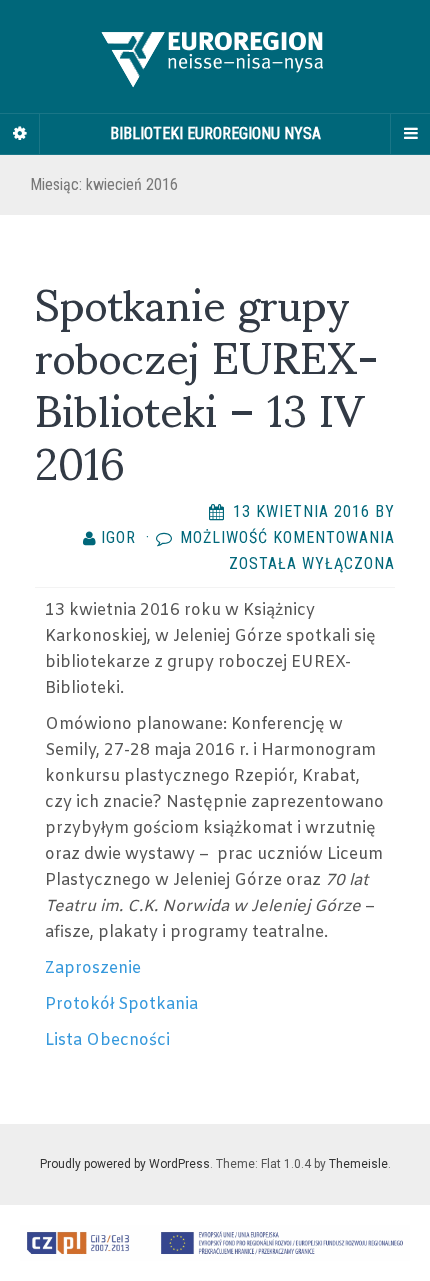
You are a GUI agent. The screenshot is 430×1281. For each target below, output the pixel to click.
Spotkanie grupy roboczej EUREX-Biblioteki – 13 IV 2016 (207, 379)
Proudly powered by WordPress (125, 1164)
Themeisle (358, 1164)
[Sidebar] (20, 134)
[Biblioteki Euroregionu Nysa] (215, 56)
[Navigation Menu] (410, 134)
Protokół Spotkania (121, 1004)
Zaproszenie (93, 968)
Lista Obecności (107, 1040)
